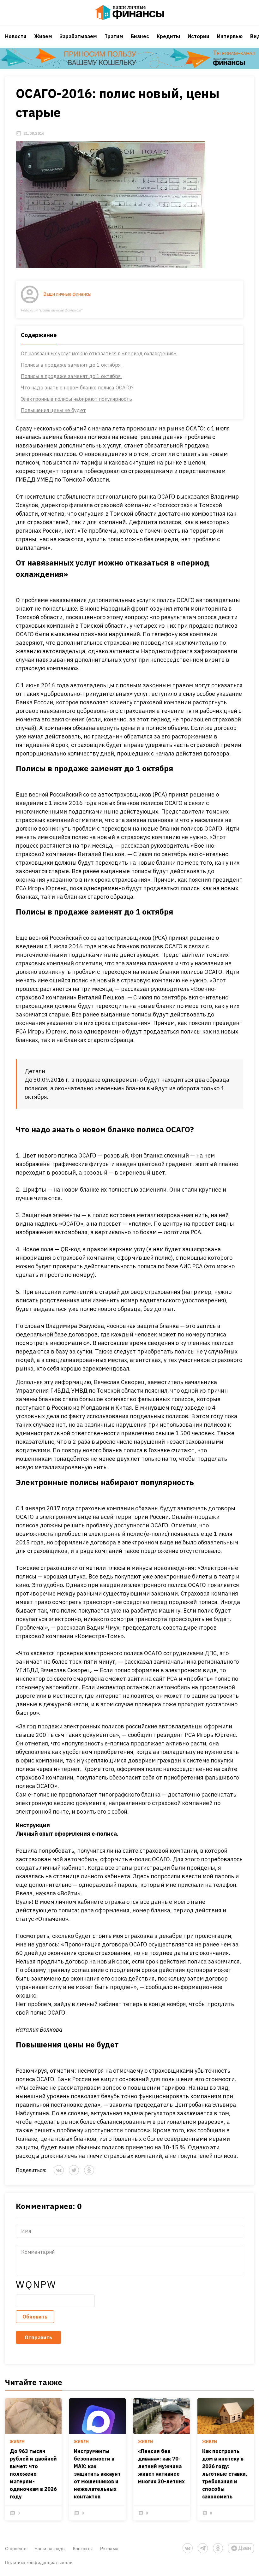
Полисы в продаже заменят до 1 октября (71, 365)
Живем (43, 36)
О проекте (16, 2548)
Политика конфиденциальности (39, 2562)
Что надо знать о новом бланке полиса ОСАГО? (77, 388)
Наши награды (50, 2548)
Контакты (83, 2548)
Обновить (35, 2317)
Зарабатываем (78, 36)
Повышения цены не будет (53, 410)
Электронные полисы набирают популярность (76, 399)
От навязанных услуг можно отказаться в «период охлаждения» (99, 353)
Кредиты (168, 36)
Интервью (230, 36)
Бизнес (140, 36)
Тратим (114, 36)
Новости (16, 36)
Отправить (38, 2337)
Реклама (109, 2548)
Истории (199, 36)
